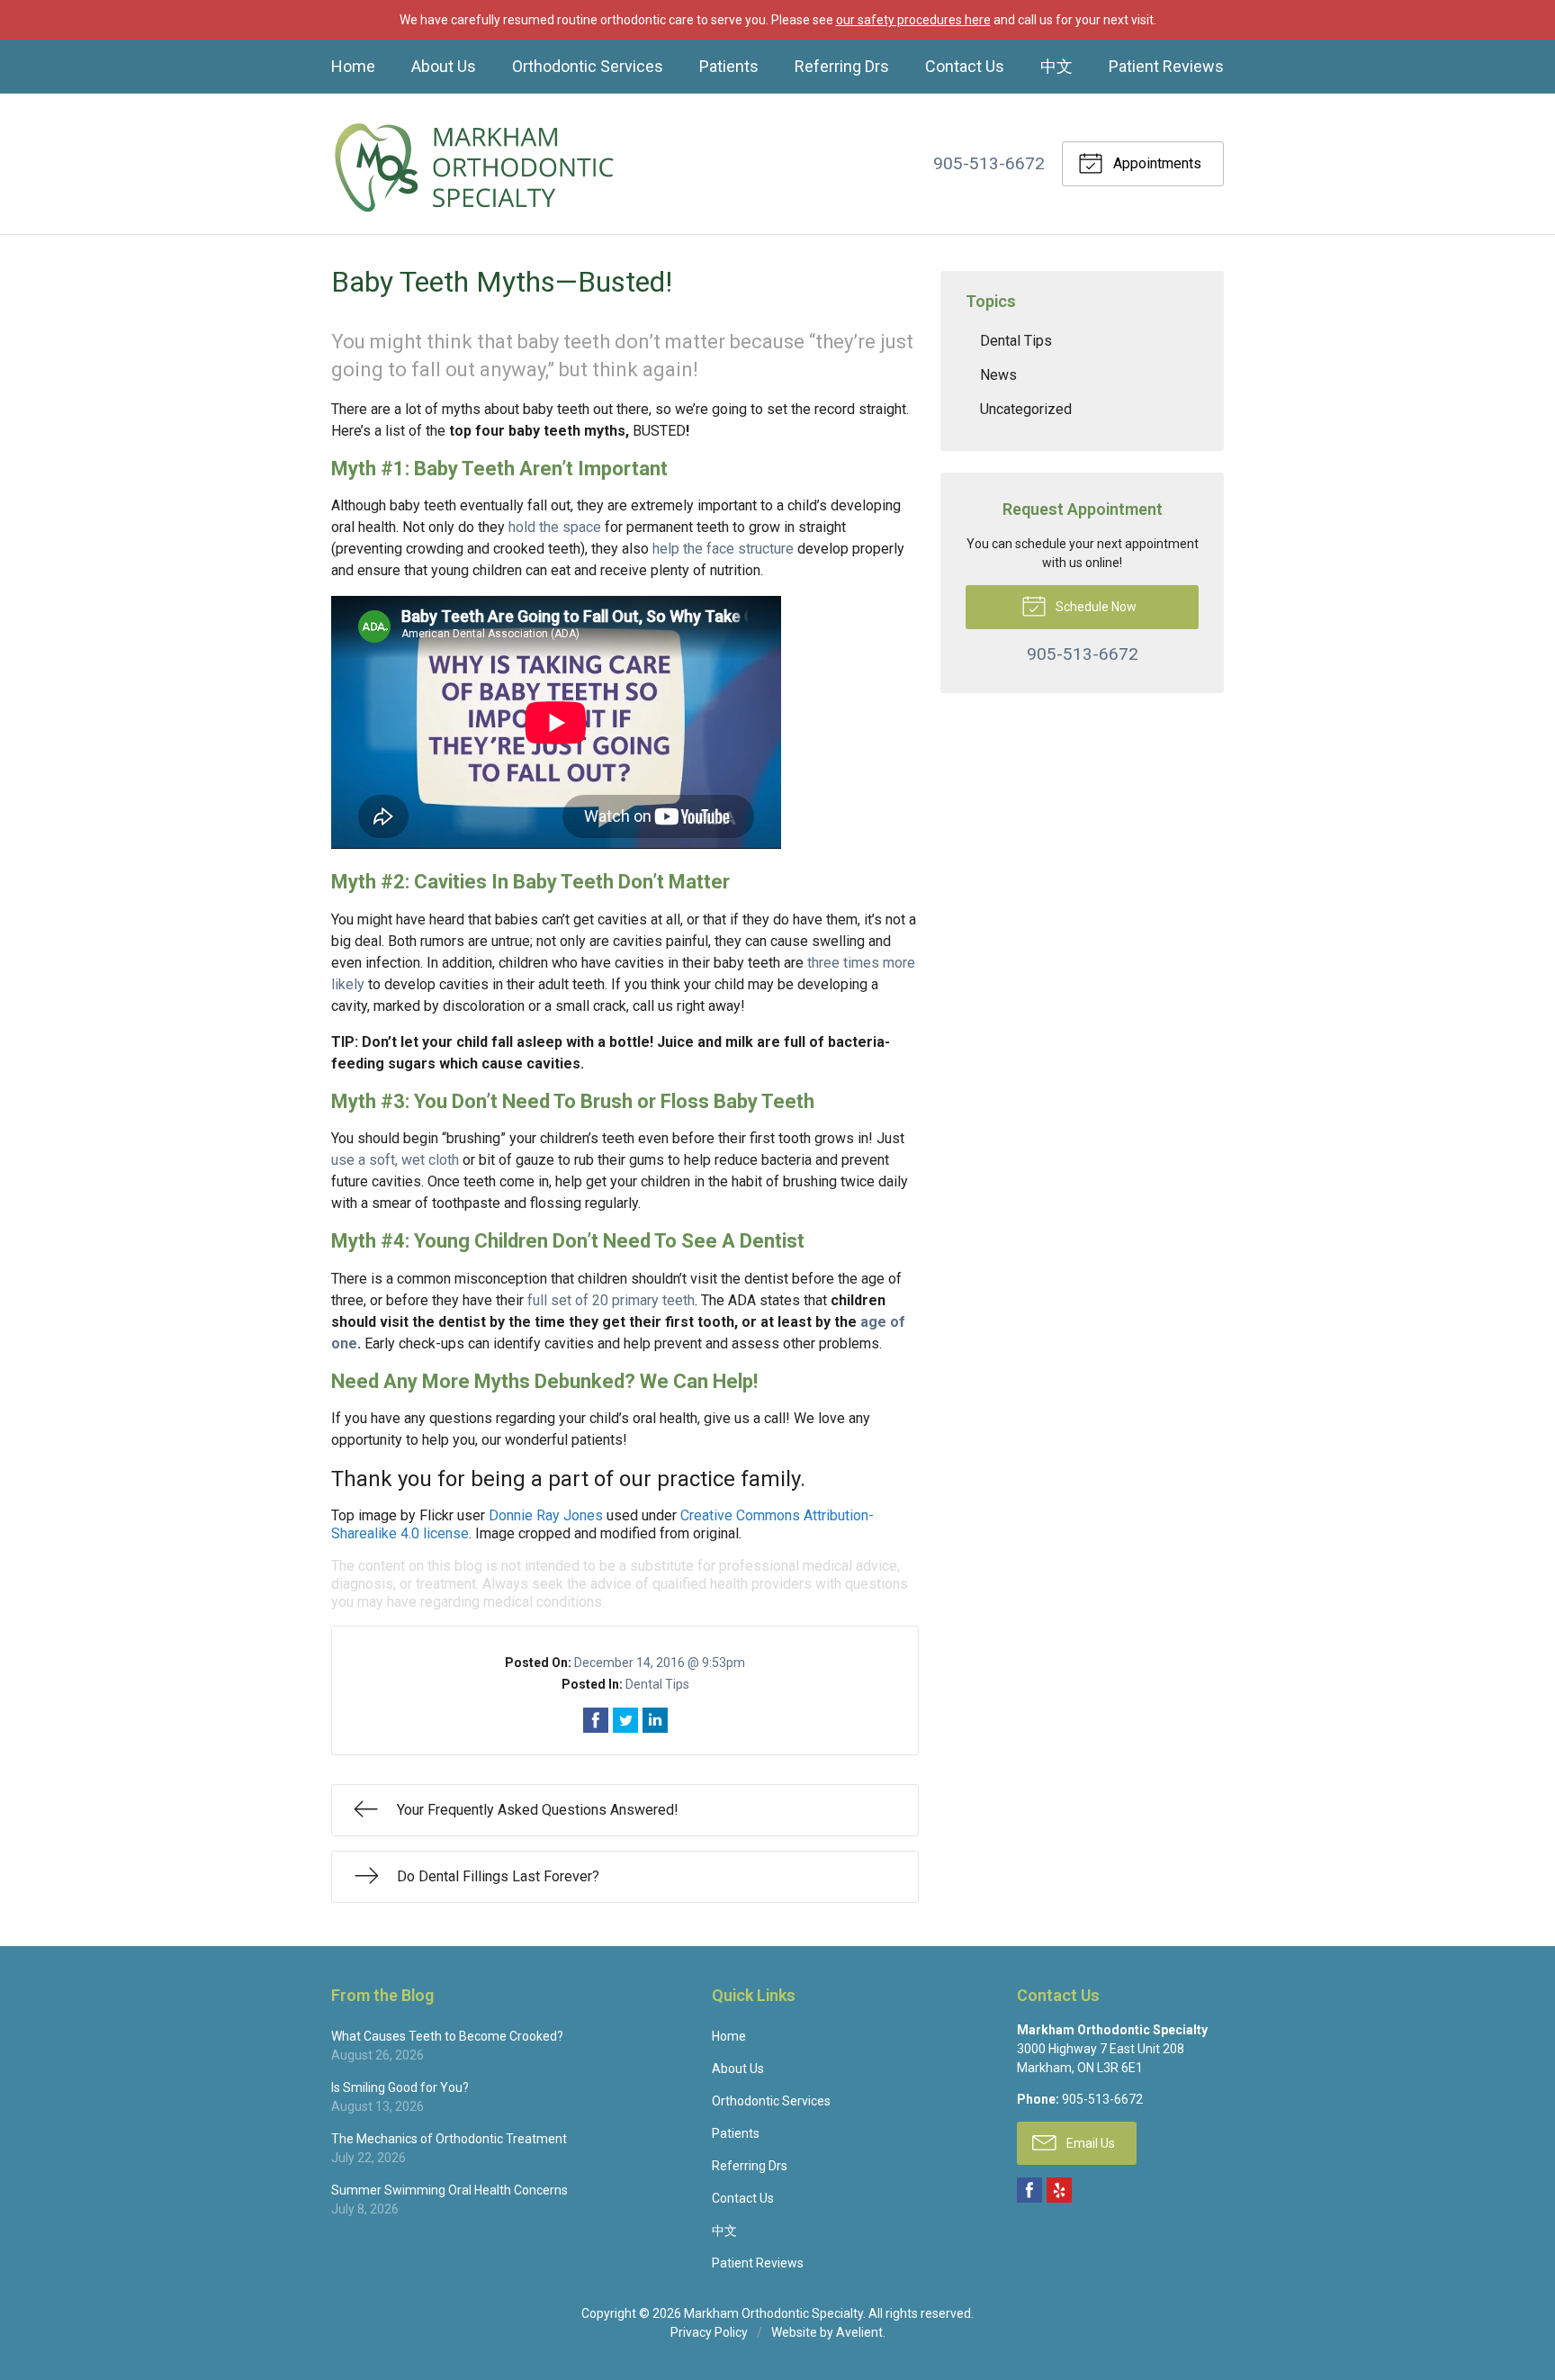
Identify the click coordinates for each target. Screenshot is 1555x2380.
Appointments (1155, 163)
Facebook (1029, 2190)
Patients (729, 66)
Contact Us (965, 66)
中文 (1056, 66)
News (998, 375)
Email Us (1089, 2143)
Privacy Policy (709, 2332)
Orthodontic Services (588, 66)
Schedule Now (1095, 607)
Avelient (859, 2332)
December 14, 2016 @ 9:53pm (660, 1663)
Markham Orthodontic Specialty (773, 2313)
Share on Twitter (625, 1720)
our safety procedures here (913, 20)
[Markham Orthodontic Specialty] (475, 164)
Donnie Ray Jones (546, 1515)
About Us (444, 66)
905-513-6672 (989, 163)
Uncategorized (1026, 409)
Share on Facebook (596, 1720)
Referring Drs (842, 66)
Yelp (1059, 2190)
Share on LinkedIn (655, 1720)
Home (353, 66)
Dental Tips (657, 1684)
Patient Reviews (1166, 66)
